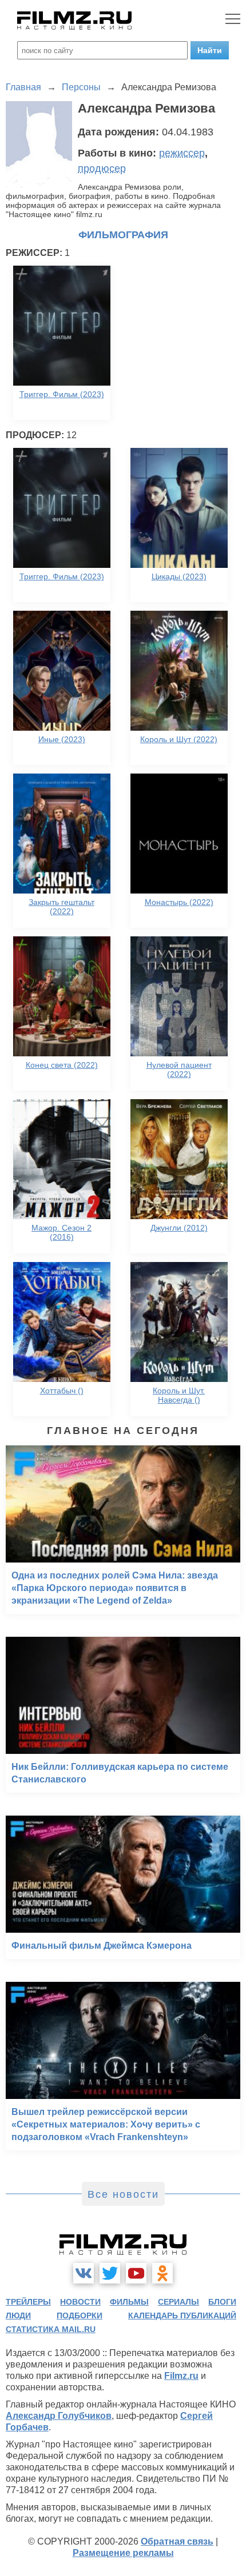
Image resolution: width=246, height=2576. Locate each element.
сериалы (178, 2302)
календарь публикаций (182, 2315)
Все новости (123, 2194)
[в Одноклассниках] (162, 2273)
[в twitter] (110, 2273)
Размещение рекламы (123, 2553)
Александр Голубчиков (59, 2416)
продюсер (102, 169)
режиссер (182, 153)
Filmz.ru (181, 2376)
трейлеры (28, 2302)
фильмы (129, 2302)
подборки (80, 2315)
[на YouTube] (136, 2273)
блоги (222, 2302)
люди (18, 2315)
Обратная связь (177, 2541)
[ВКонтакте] (84, 2273)
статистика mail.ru (51, 2329)
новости (80, 2302)
